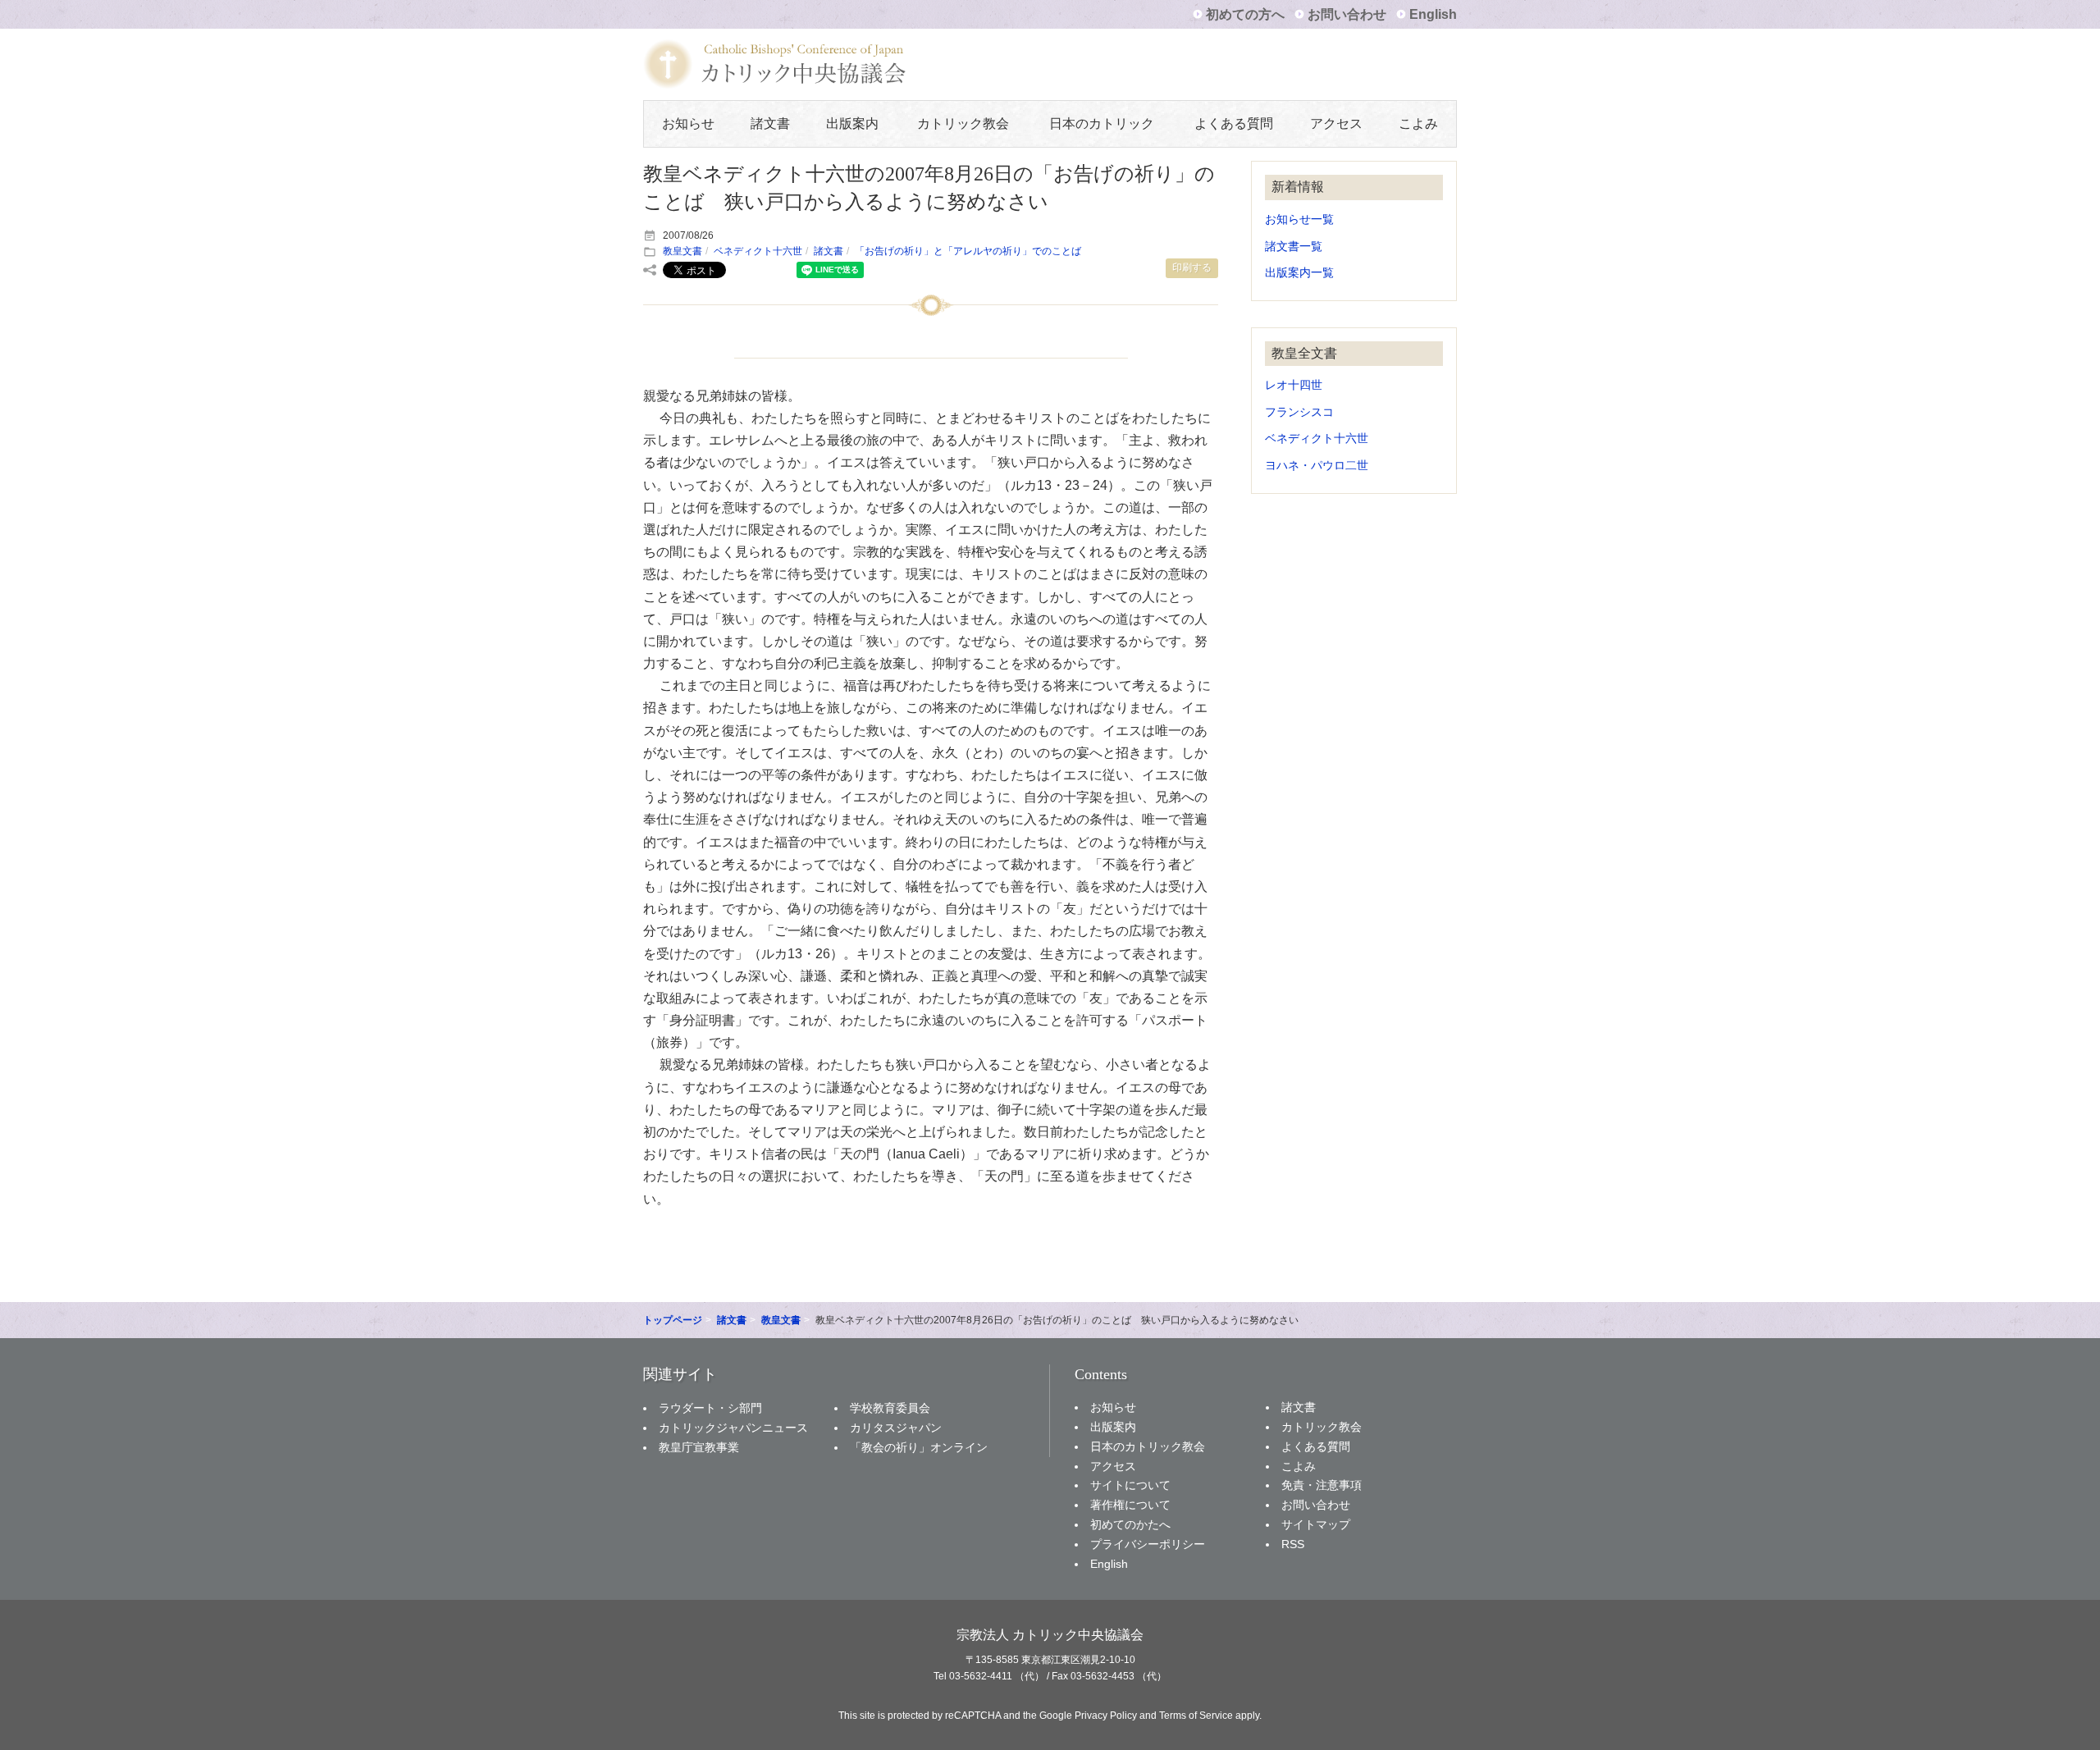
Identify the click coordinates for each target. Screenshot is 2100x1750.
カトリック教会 (963, 123)
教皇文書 (682, 251)
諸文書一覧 (1294, 247)
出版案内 (852, 123)
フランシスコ (1299, 412)
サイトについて (1130, 1485)
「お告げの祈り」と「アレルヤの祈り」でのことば (968, 251)
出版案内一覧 (1299, 273)
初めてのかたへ (1130, 1524)
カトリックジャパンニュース (733, 1428)
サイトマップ (1316, 1524)
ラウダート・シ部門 (710, 1408)
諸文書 (770, 123)
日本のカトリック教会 (1148, 1446)
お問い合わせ (1347, 14)
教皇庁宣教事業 (699, 1447)
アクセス (1336, 123)
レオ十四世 (1294, 385)
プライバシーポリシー (1148, 1544)
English (1433, 14)
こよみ (1418, 123)
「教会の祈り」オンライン (919, 1447)
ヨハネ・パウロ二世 (1317, 466)
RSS (1293, 1544)
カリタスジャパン (896, 1428)
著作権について (1130, 1505)
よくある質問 (1234, 123)
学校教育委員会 (890, 1408)
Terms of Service (1196, 1716)
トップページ (673, 1320)
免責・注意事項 (1322, 1485)
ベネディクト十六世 (758, 251)
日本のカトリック (1102, 123)
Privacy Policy (1106, 1716)
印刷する (1192, 267)
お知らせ (688, 123)
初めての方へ (1245, 14)
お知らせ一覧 (1299, 219)
